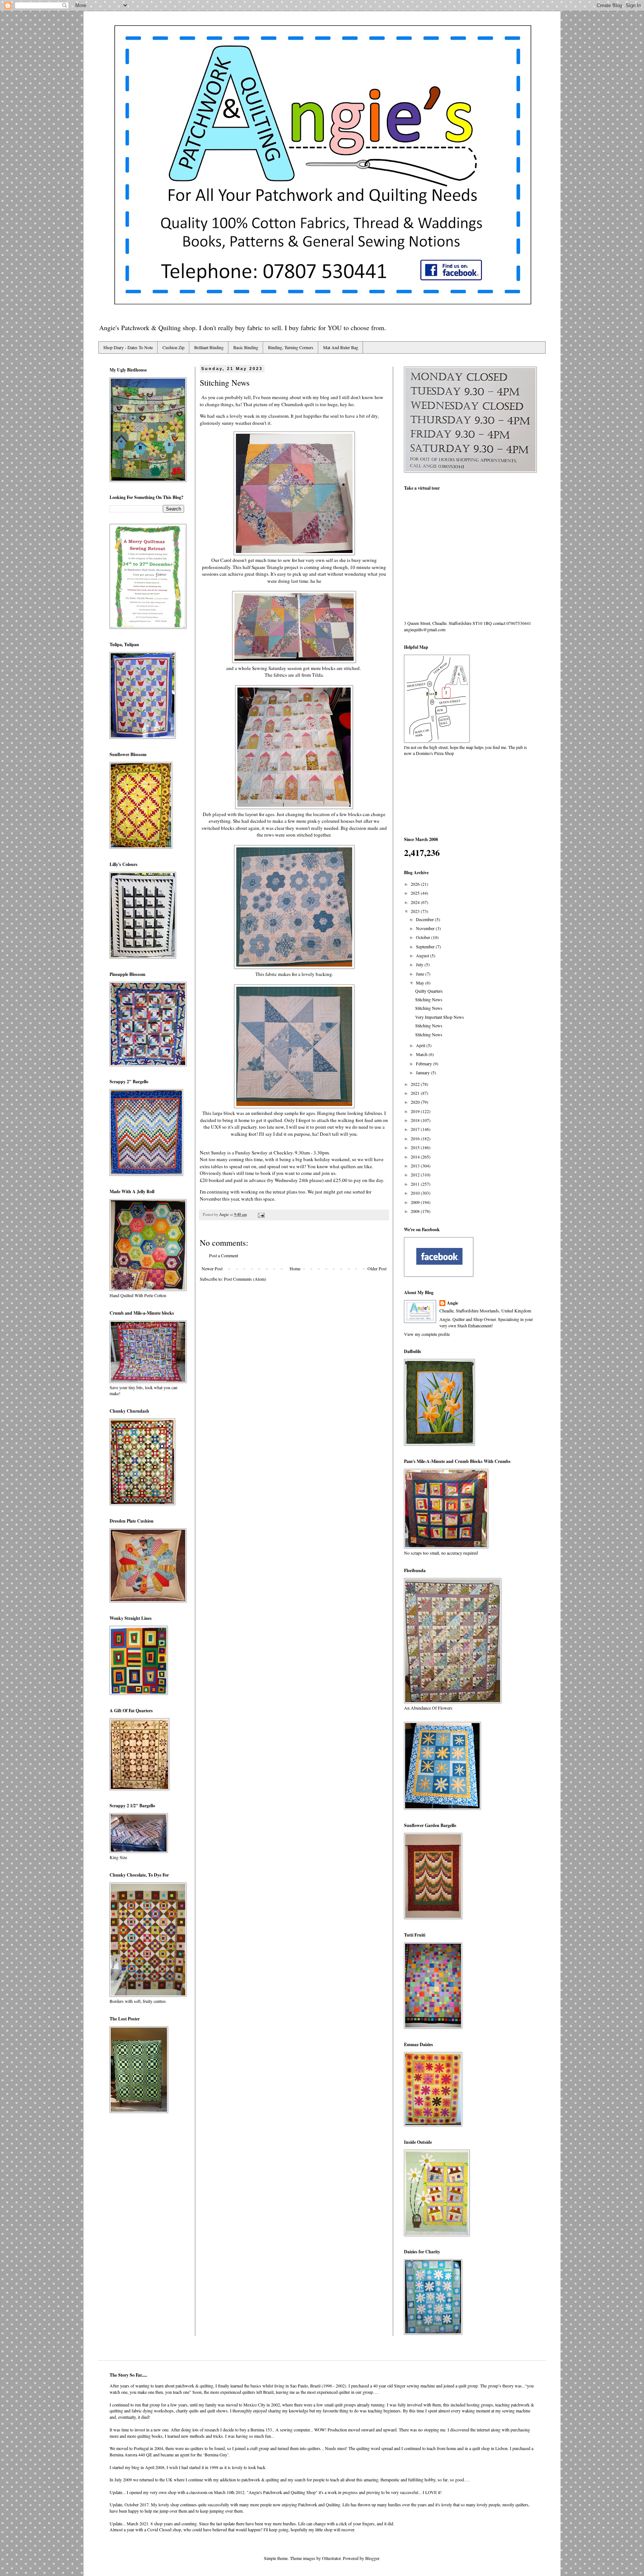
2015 (416, 1147)
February (424, 1063)
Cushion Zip (173, 347)
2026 (416, 884)
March (422, 1054)
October (424, 937)
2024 (416, 902)
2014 (416, 1157)
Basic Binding (246, 347)
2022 (416, 1084)
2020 (416, 1102)
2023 (416, 911)
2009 (416, 1202)
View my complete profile (427, 1334)
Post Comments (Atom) (245, 1279)
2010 (416, 1193)
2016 (416, 1138)
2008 (416, 1211)
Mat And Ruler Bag (341, 347)
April (421, 1045)
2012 (416, 1175)
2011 (416, 1184)
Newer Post (212, 1268)
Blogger (372, 2558)
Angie (452, 1303)
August (423, 955)
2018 (416, 1120)
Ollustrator (331, 2558)
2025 (416, 893)
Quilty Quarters (429, 991)
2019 (416, 1111)
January (423, 1072)
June (421, 974)
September (426, 946)
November (426, 928)
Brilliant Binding (209, 347)
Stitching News (429, 999)
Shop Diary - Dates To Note (128, 347)
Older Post (377, 1268)
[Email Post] (261, 1214)
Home (295, 1268)
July (420, 964)
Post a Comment (224, 1255)
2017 (416, 1129)
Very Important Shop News (440, 1017)
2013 (416, 1166)
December (425, 919)
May (421, 983)
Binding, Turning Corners (291, 347)
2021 (416, 1093)
